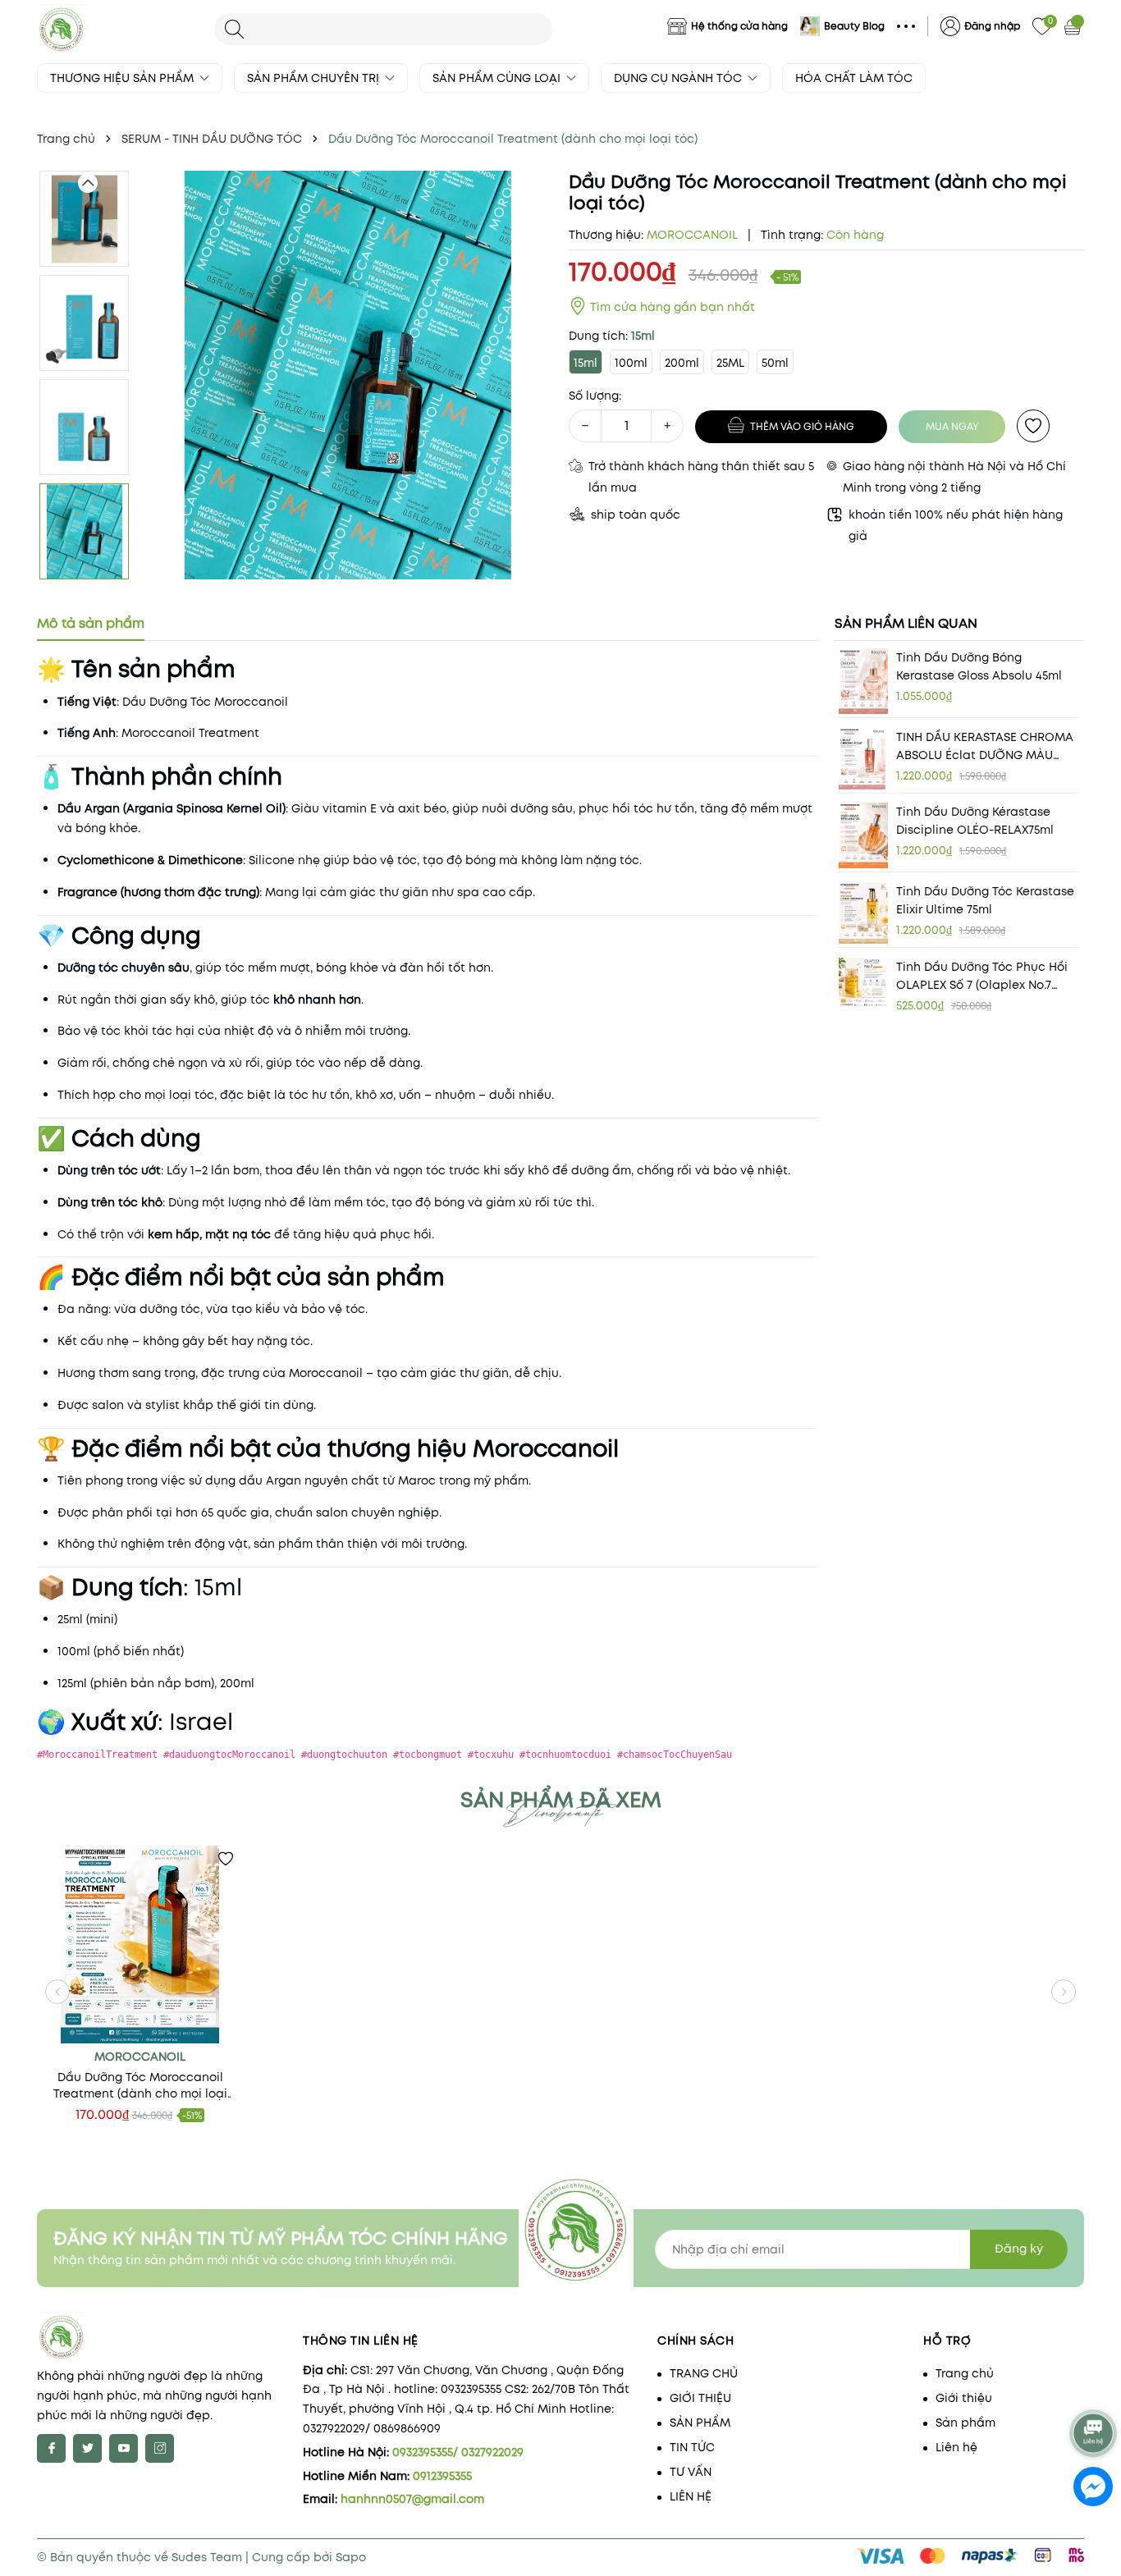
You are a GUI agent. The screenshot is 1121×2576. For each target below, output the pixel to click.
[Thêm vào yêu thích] (1033, 426)
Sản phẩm (965, 2423)
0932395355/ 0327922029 (458, 2452)
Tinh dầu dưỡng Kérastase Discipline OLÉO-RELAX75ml (975, 821)
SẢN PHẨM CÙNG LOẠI (498, 78)
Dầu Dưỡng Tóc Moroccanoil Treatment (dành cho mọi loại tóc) (140, 2085)
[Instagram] (160, 2448)
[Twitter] (87, 2448)
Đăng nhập (992, 26)
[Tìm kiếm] (234, 29)
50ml (775, 363)
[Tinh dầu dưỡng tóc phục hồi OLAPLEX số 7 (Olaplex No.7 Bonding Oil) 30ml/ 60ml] (863, 982)
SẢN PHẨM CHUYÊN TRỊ (315, 78)
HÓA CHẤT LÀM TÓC (854, 78)
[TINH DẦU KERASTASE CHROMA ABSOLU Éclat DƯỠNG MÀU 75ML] (863, 759)
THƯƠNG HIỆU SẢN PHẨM (124, 78)
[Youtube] (124, 2448)
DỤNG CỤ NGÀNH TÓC (679, 78)
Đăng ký (1019, 2249)
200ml (682, 363)
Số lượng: (595, 396)
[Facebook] (51, 2448)
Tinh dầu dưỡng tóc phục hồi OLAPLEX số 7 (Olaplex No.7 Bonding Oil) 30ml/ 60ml (982, 976)
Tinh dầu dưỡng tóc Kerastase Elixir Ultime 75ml (985, 900)
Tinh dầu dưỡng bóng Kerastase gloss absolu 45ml (979, 666)
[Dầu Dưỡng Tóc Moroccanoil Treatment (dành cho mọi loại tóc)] (140, 1945)
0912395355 (442, 2476)
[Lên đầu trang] (1094, 2389)
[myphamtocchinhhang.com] (117, 29)
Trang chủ (965, 2373)
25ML (730, 363)
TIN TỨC (692, 2447)
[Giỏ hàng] (1074, 26)
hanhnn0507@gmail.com (412, 2499)
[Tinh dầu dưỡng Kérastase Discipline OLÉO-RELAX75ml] (863, 836)
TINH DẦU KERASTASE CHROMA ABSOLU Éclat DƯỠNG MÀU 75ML (985, 746)
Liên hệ (956, 2447)
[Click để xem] (348, 375)
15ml (586, 363)
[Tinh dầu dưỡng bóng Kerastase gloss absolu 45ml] (863, 681)
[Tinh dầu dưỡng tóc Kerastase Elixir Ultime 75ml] (863, 913)
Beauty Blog (854, 26)
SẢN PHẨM (700, 2423)
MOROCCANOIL (140, 2057)
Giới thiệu (964, 2398)
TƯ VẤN (691, 2472)
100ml (631, 363)
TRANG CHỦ (704, 2373)
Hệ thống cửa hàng (739, 26)
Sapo (351, 2557)
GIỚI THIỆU (700, 2398)
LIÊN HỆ (691, 2496)
